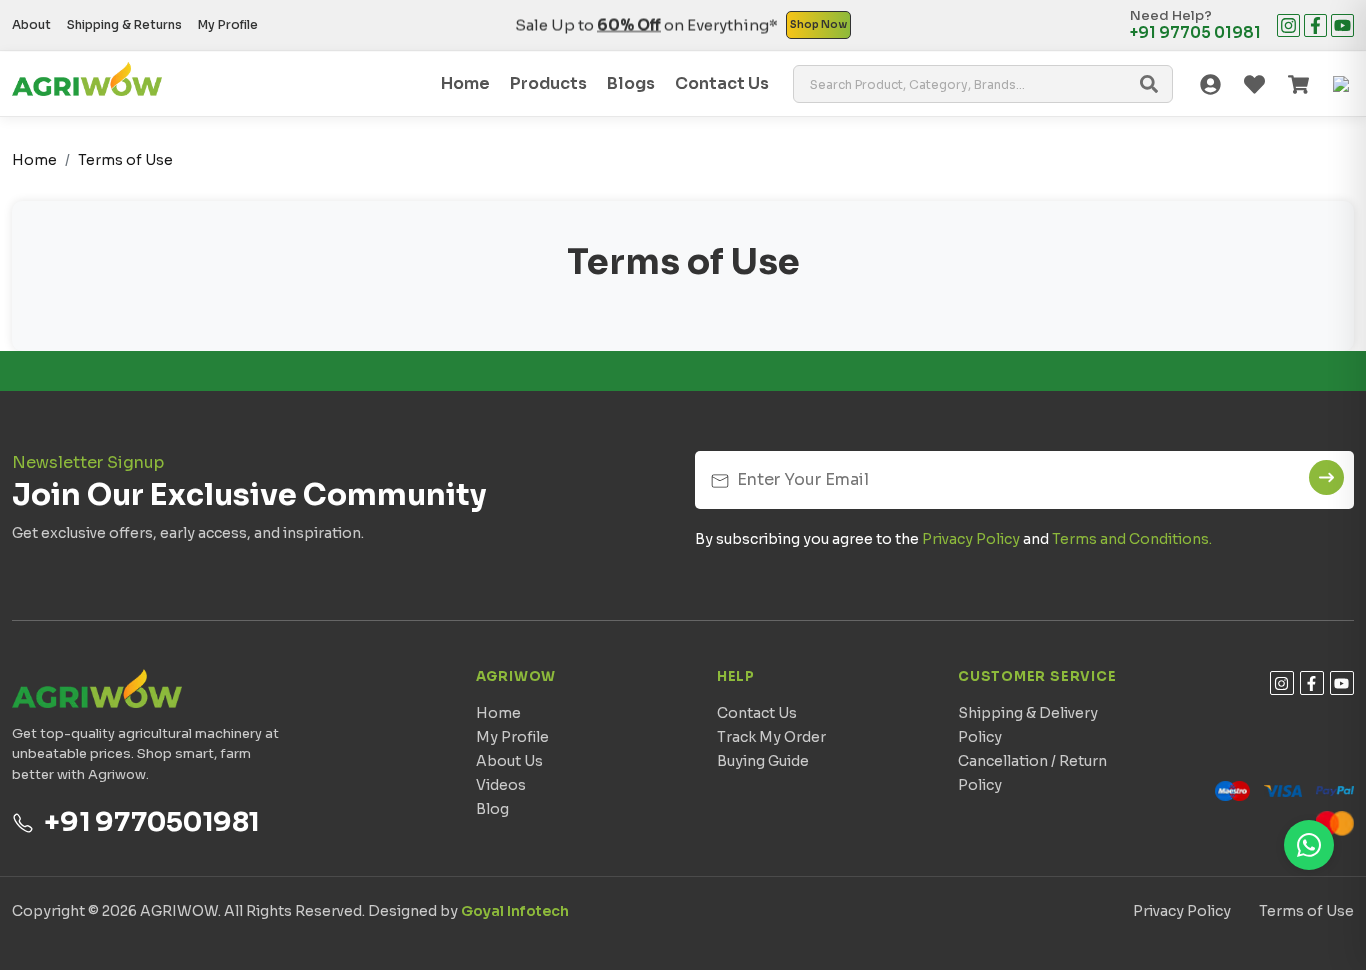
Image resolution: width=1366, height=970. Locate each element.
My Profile (228, 24)
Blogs (631, 83)
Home (465, 83)
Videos (501, 785)
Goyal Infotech (515, 911)
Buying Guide (763, 761)
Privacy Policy (971, 539)
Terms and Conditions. (1132, 539)
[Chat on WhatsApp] (1309, 845)
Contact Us (757, 713)
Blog (492, 809)
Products (548, 83)
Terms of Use (125, 160)
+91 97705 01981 (1195, 33)
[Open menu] (1341, 84)
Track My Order (771, 737)
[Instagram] (1288, 25)
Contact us (722, 83)
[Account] (1210, 84)
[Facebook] (1315, 25)
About (31, 24)
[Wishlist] (1254, 84)
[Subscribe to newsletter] (1326, 477)
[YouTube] (1342, 25)
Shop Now (818, 24)
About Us (509, 761)
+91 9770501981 (152, 823)
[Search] (1149, 84)
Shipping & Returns (124, 24)
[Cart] (1298, 84)
